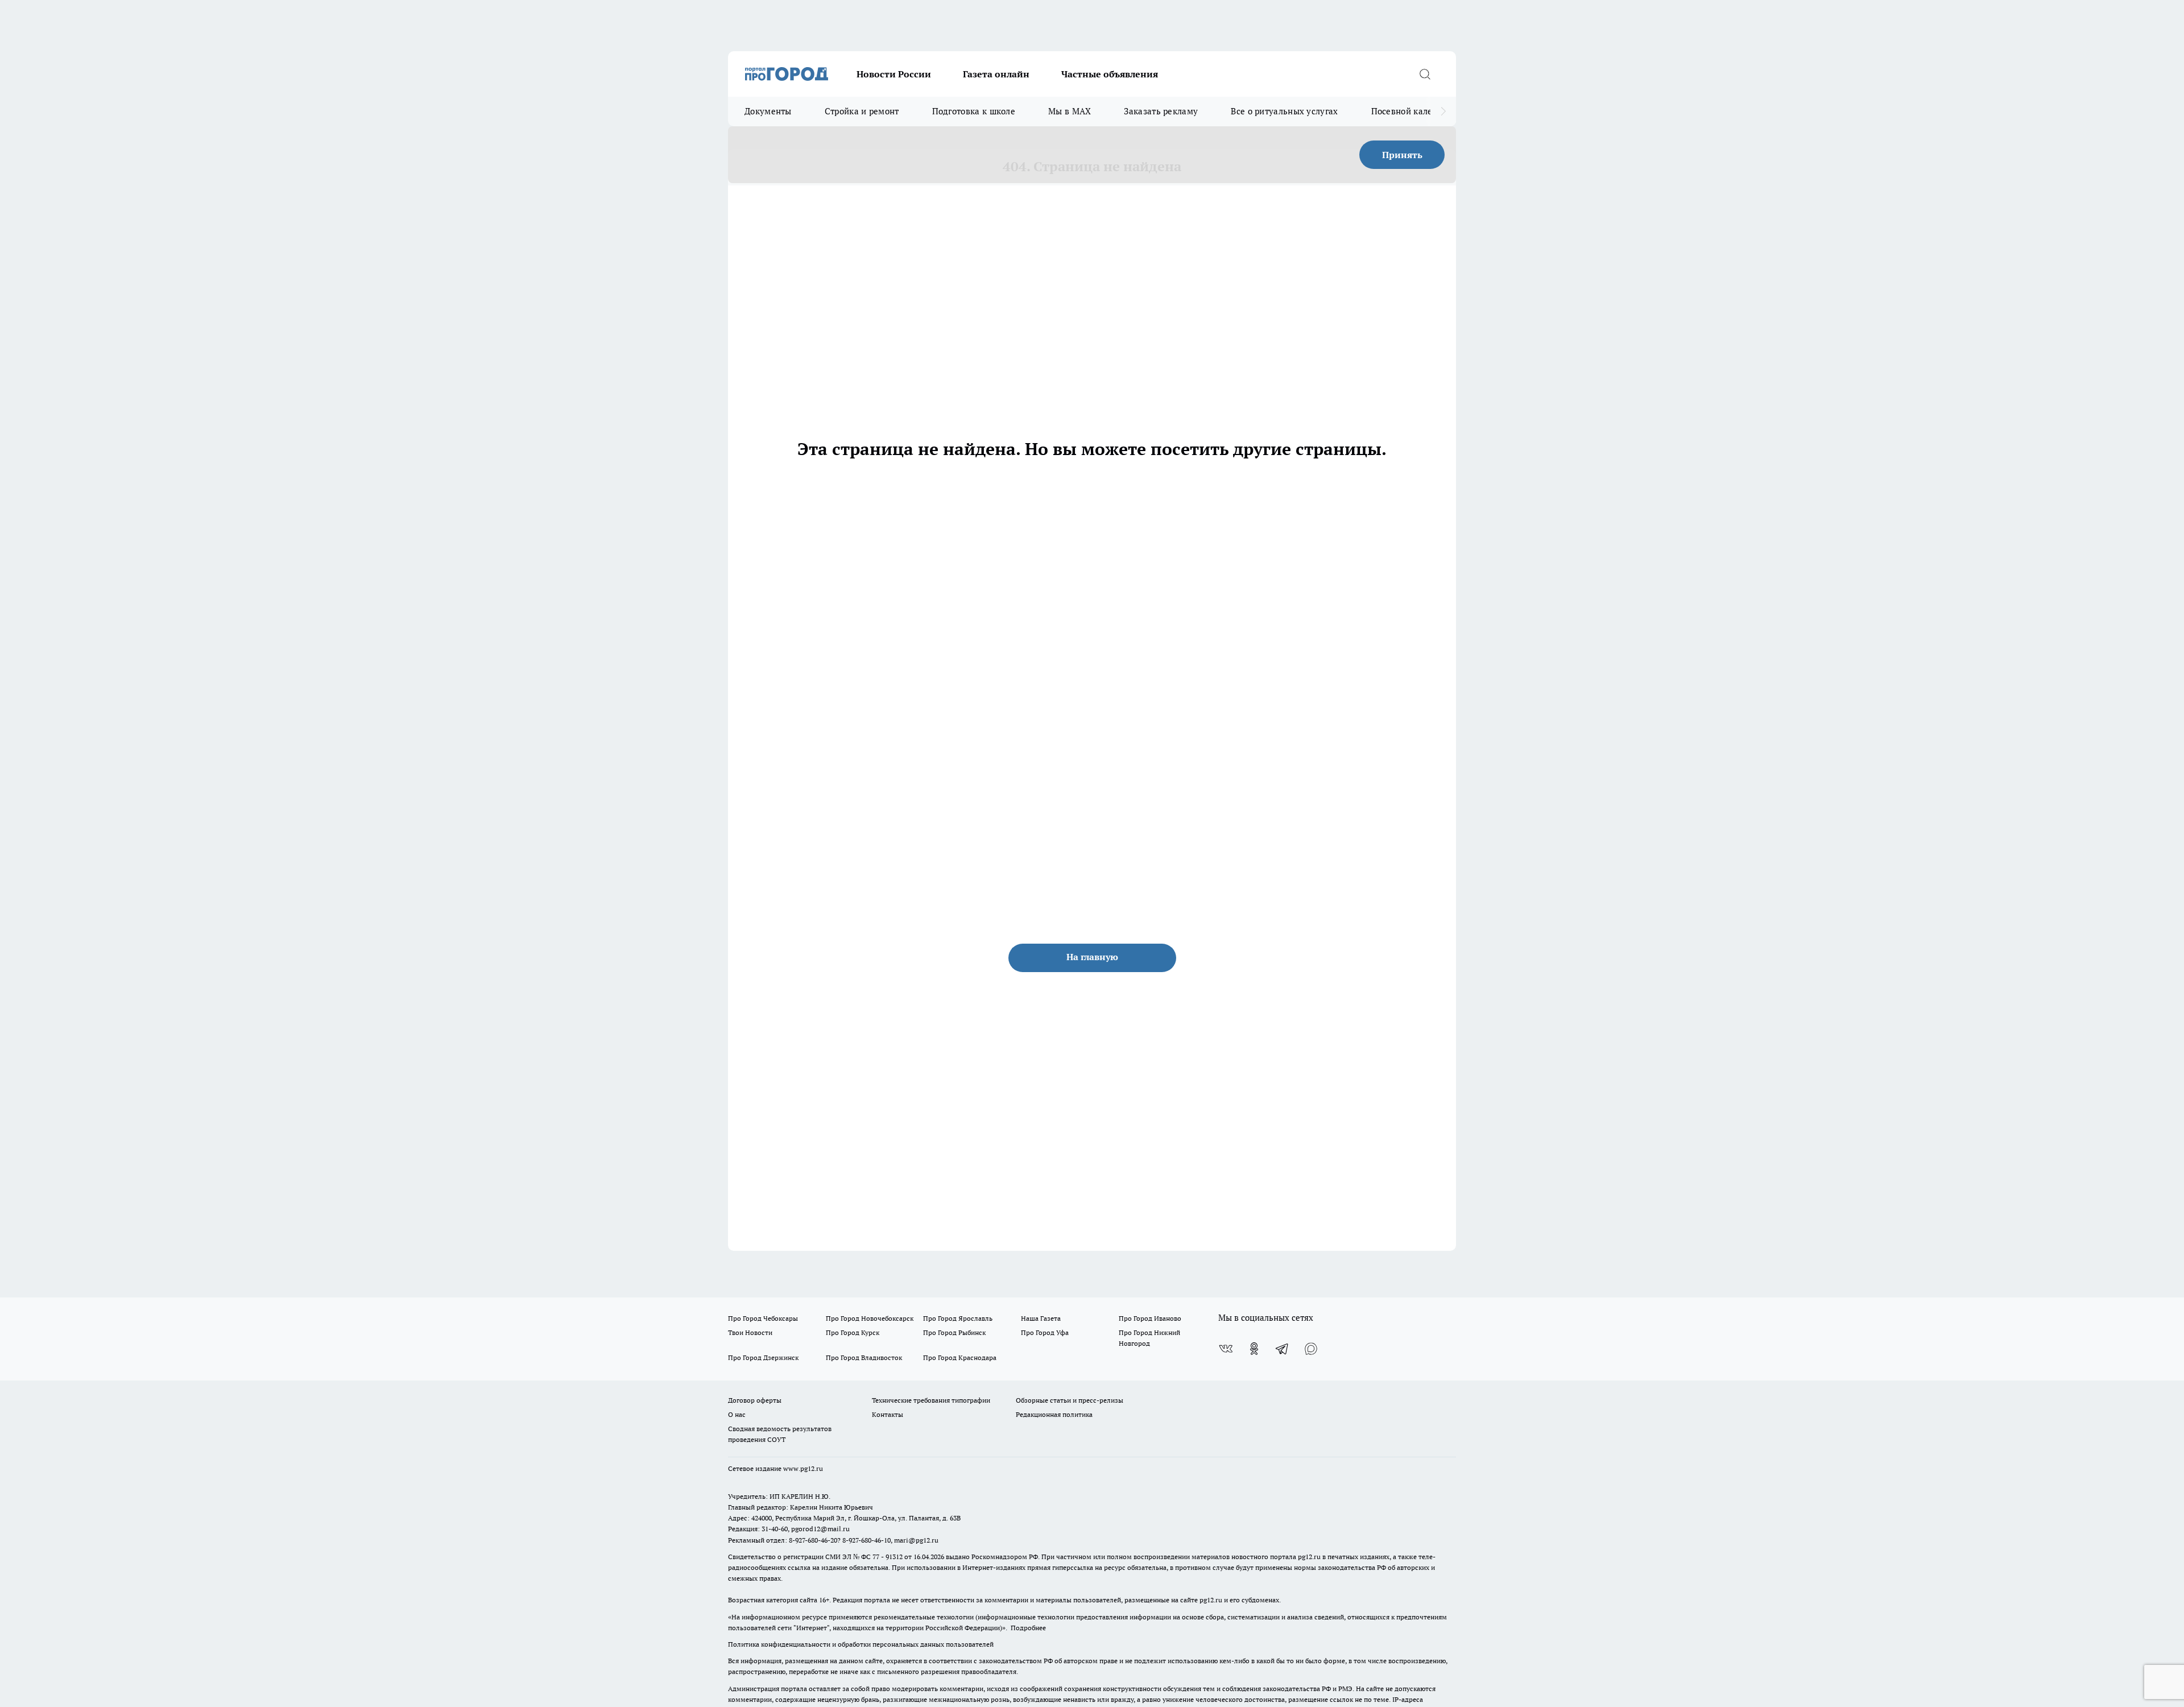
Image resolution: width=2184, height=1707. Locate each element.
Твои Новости (750, 1332)
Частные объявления (1110, 74)
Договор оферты (755, 1400)
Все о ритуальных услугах (1284, 111)
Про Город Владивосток (864, 1357)
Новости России (894, 74)
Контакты (888, 1414)
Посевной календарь (1414, 111)
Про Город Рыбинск (954, 1332)
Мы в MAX (1070, 111)
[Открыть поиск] (1425, 74)
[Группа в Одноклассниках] (1254, 1349)
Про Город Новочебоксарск (870, 1318)
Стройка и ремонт (862, 111)
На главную (1092, 957)
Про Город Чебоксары (763, 1318)
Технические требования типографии (931, 1400)
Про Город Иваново (1150, 1318)
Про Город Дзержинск (763, 1357)
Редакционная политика (1054, 1414)
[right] (1443, 111)
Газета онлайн (996, 74)
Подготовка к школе (974, 111)
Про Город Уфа (1045, 1332)
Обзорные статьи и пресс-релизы (1070, 1400)
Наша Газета (1041, 1318)
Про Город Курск (853, 1332)
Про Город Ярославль (958, 1318)
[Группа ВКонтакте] (1226, 1349)
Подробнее (1028, 1628)
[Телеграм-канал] (1283, 1349)
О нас (737, 1414)
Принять (1402, 155)
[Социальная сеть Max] (1311, 1349)
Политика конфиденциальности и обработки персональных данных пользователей (861, 1644)
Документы (768, 111)
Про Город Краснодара (960, 1357)
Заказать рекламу (1161, 111)
